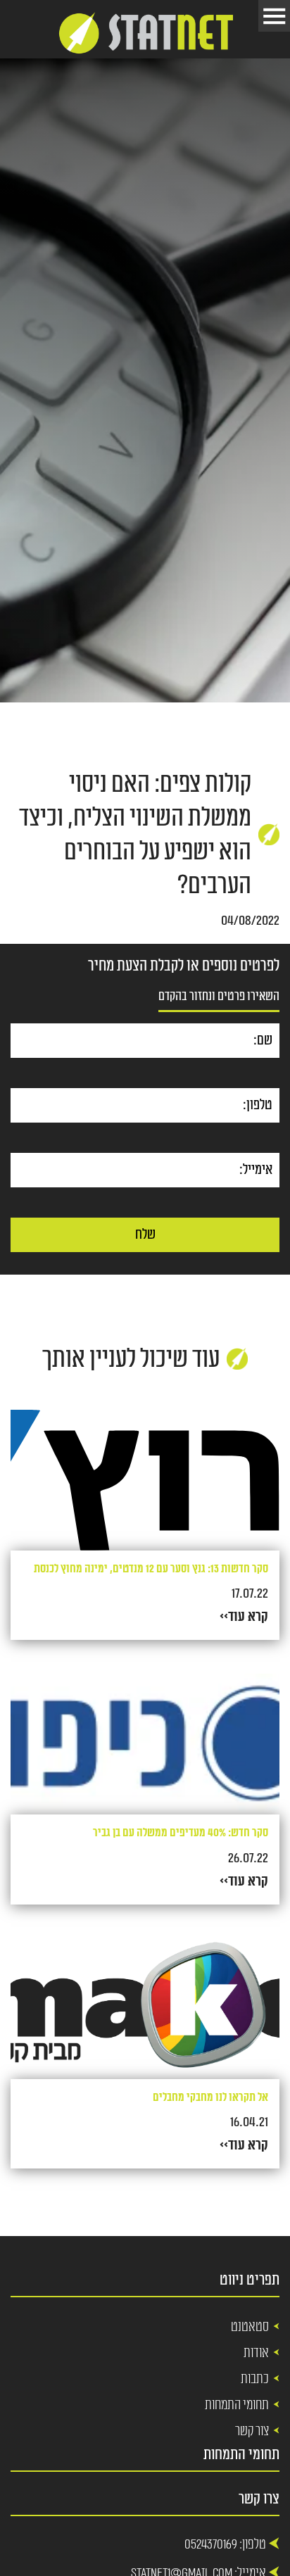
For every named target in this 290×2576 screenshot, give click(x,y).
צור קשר (252, 2431)
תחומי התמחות (237, 2405)
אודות (256, 2353)
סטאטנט (250, 2327)
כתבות (255, 2379)
